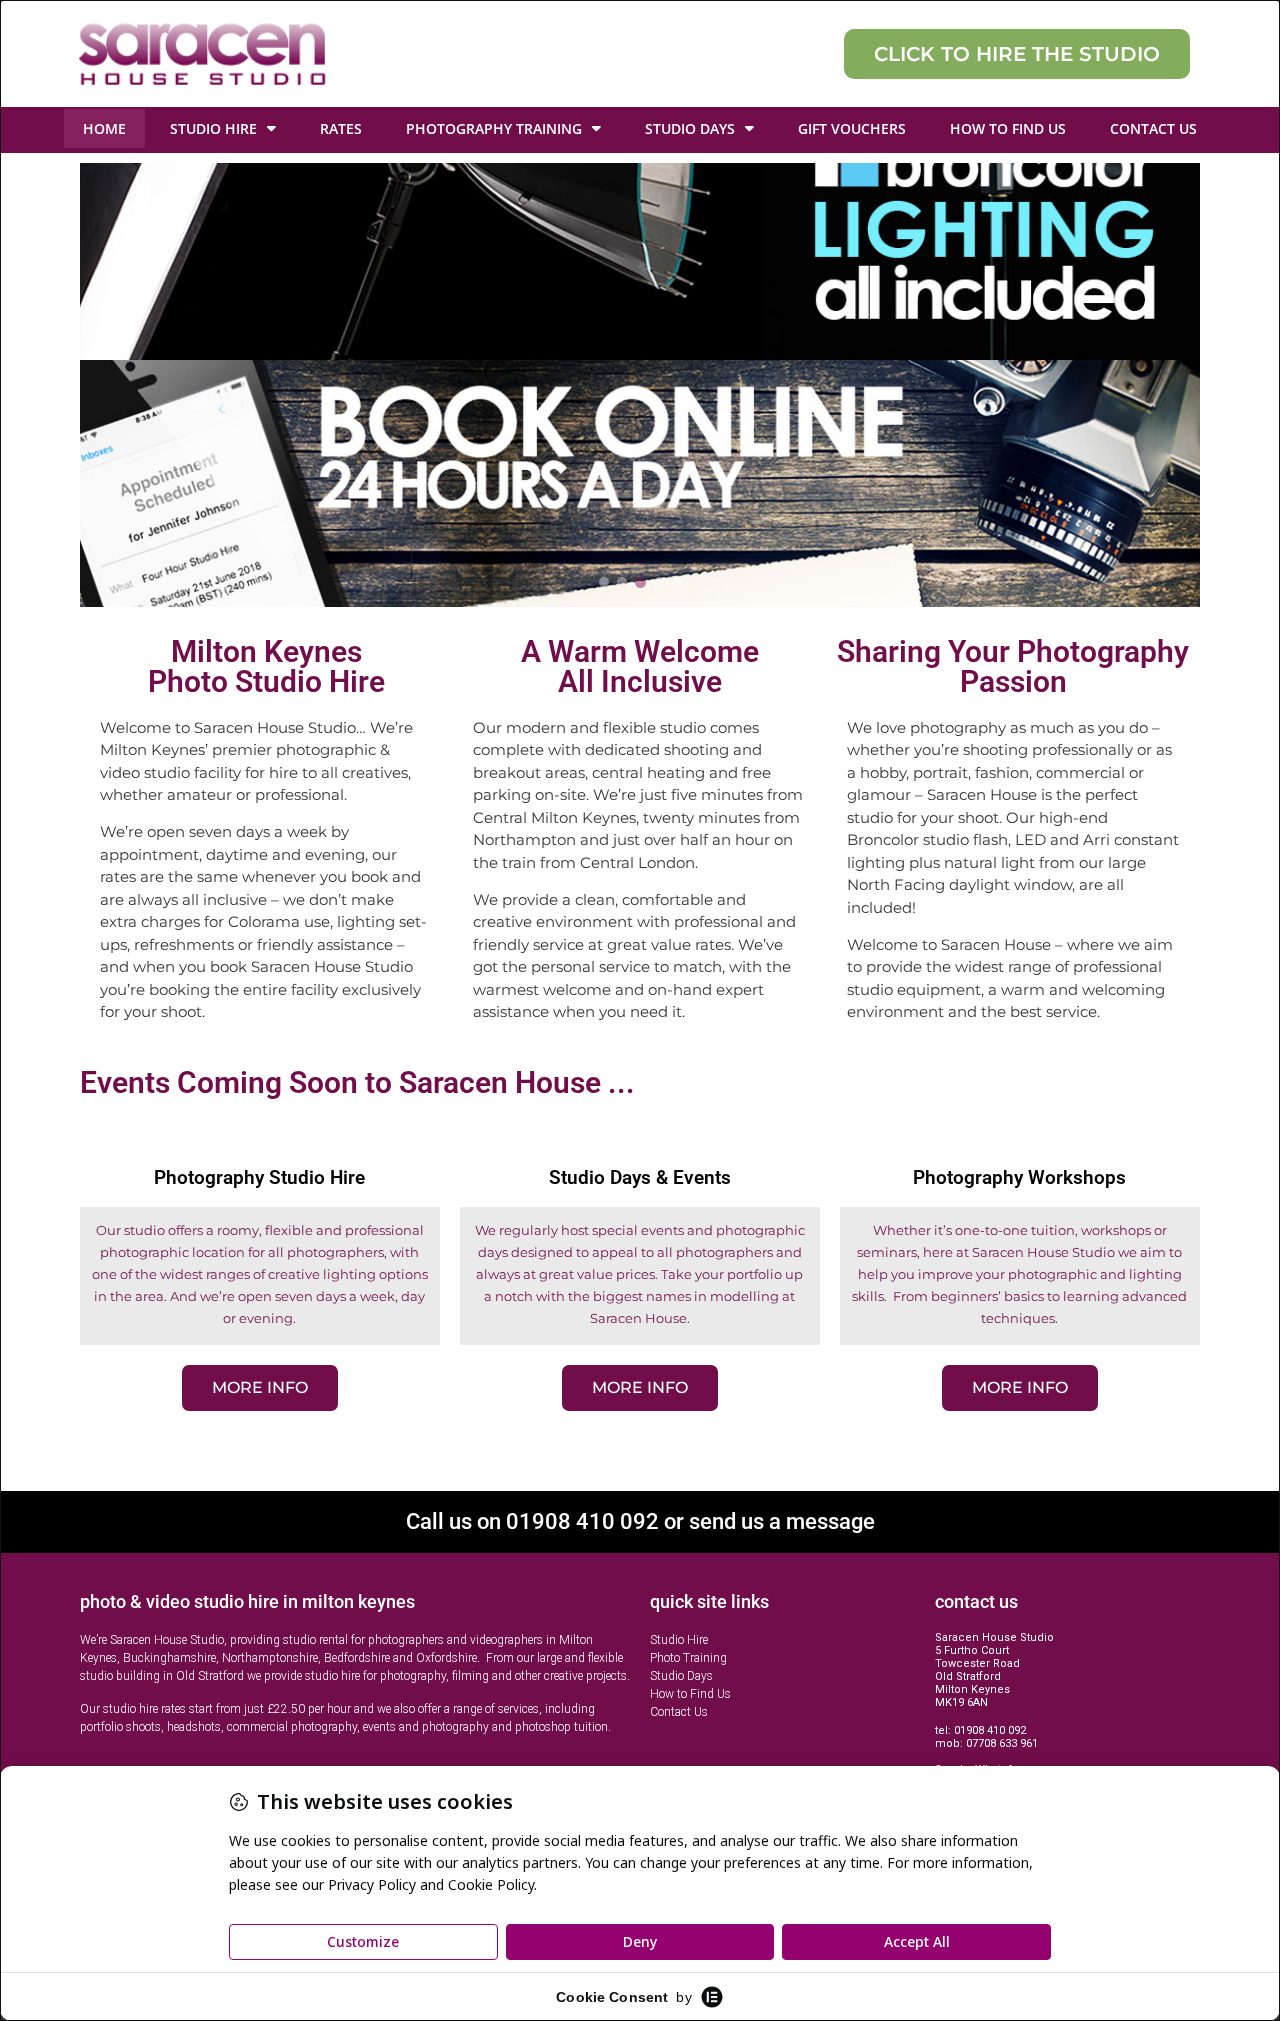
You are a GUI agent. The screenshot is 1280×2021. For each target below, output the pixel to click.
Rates (341, 128)
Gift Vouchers (852, 128)
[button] (640, 385)
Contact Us (1153, 128)
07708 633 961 (1002, 1743)
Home (104, 128)
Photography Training (494, 128)
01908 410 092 (990, 1730)
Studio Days (690, 128)
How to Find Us (1008, 128)
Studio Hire (213, 128)
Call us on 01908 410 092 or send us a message (640, 1521)
